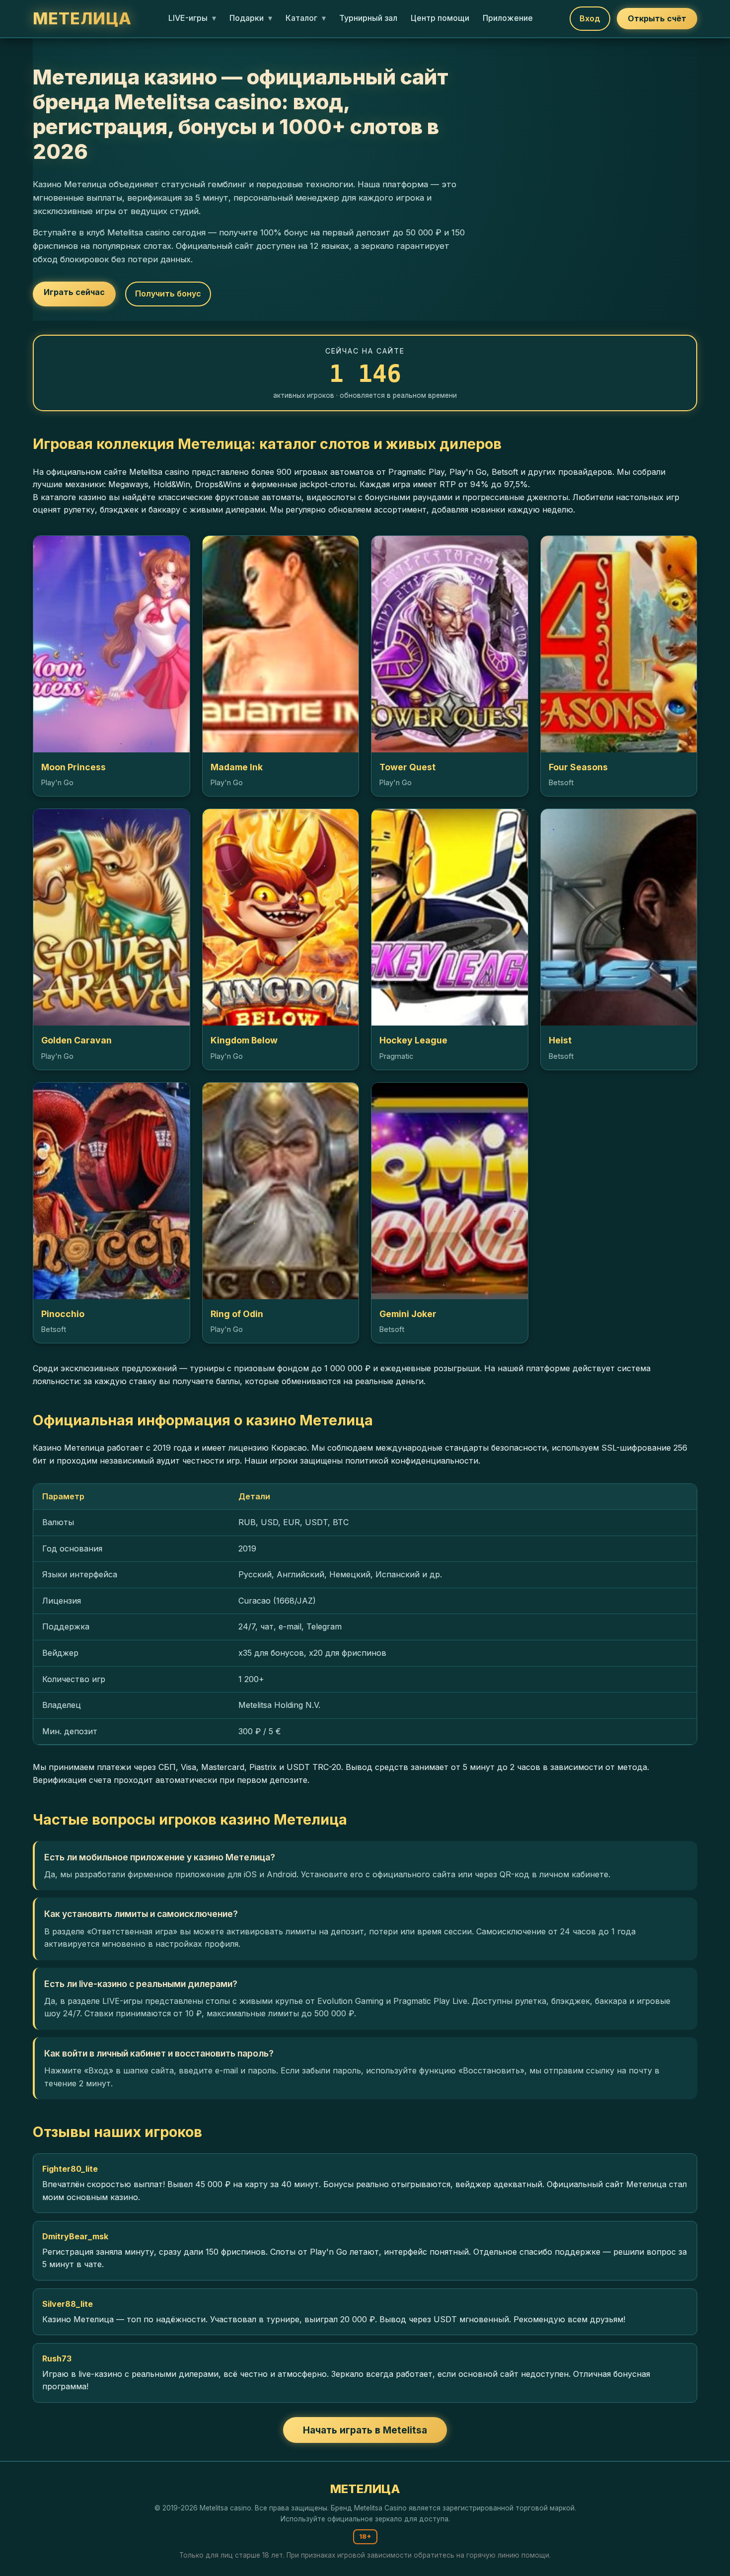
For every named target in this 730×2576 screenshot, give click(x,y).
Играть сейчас (74, 292)
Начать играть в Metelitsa (365, 2430)
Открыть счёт (657, 18)
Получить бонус (168, 294)
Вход (590, 18)
